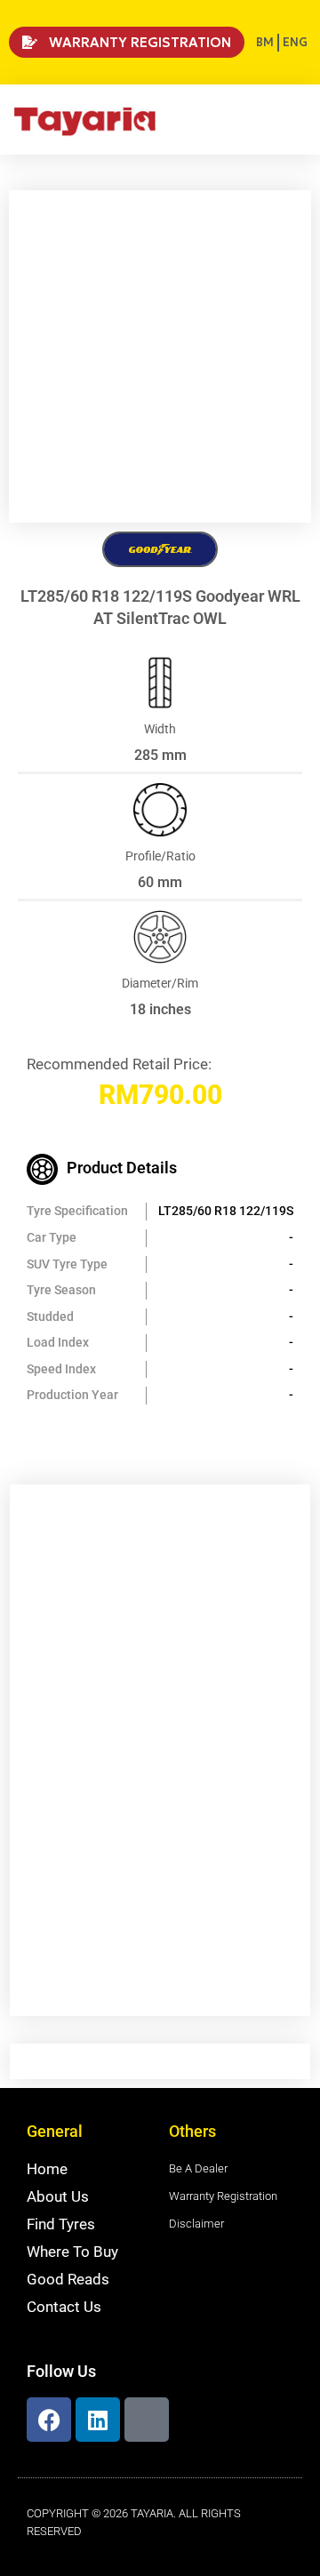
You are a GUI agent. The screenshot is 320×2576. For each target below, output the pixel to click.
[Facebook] (49, 2420)
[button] (298, 120)
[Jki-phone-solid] (147, 2420)
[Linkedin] (98, 2420)
